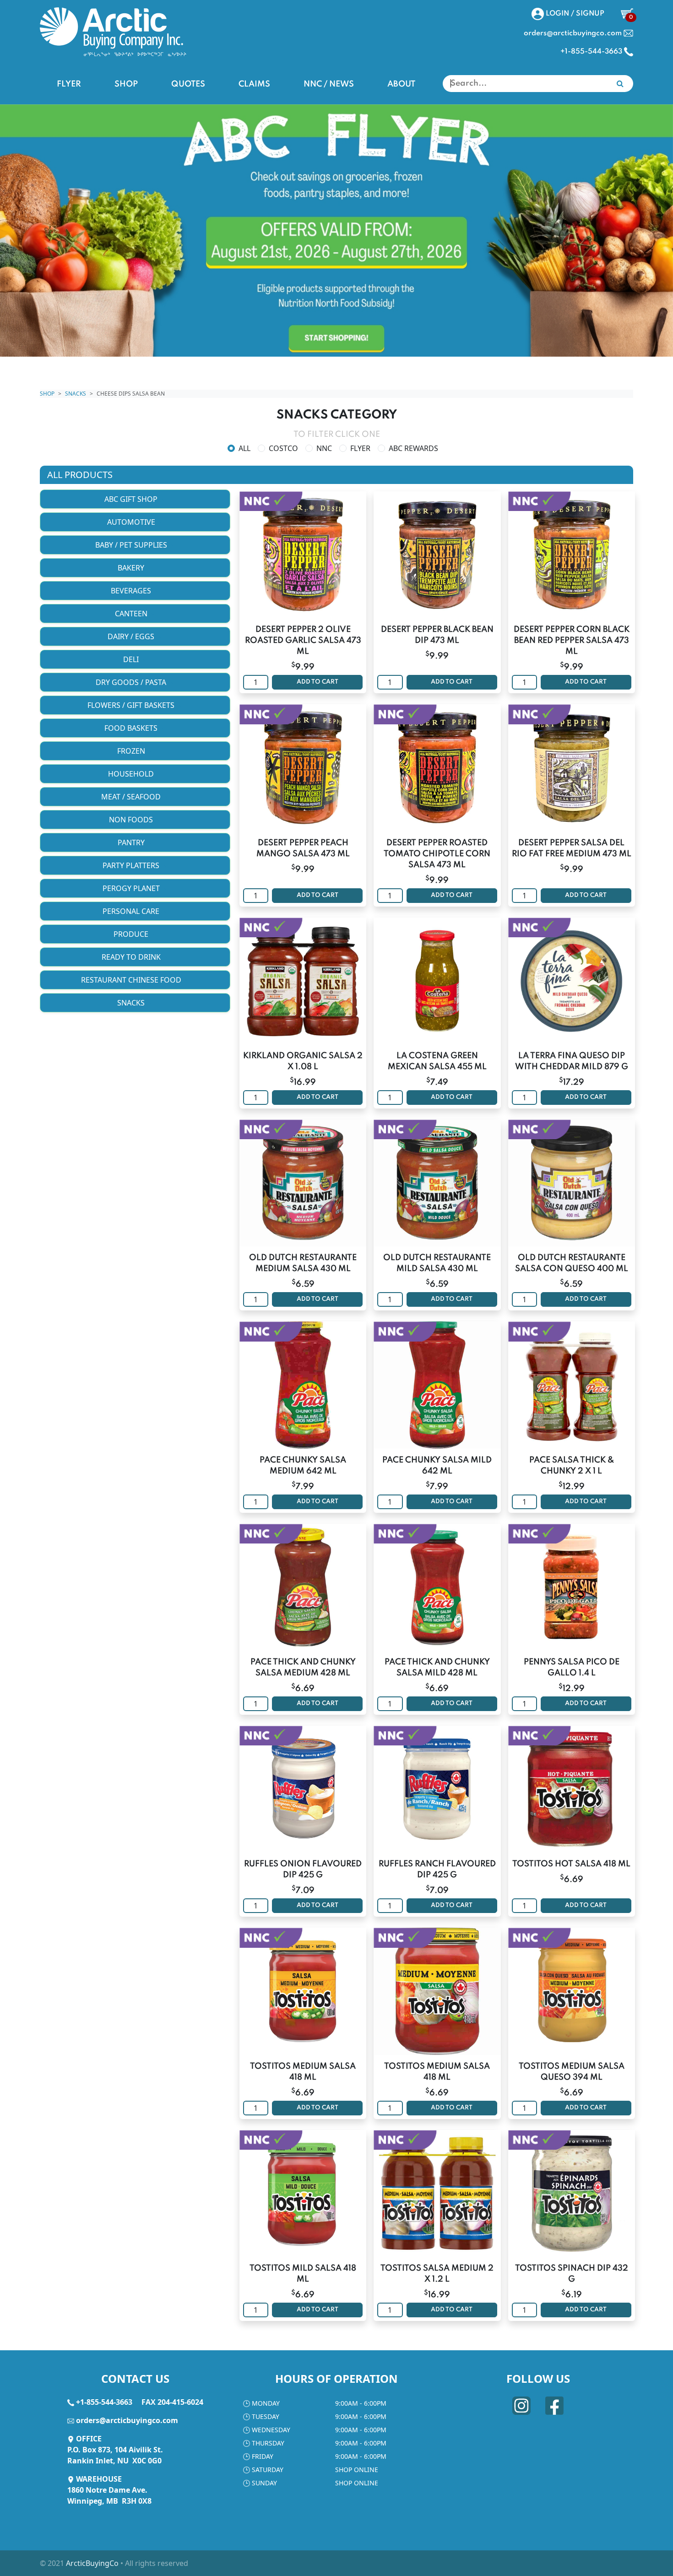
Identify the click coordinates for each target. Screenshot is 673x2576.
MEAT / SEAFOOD (132, 797)
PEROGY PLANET (132, 888)
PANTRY (132, 842)
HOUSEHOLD (132, 774)
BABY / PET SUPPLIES (132, 545)
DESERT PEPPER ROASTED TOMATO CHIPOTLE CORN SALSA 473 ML (437, 854)
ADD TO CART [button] (318, 682)
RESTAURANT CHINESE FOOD (132, 980)
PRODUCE (132, 934)
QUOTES (188, 84)
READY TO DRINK (132, 957)
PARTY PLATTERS (132, 865)
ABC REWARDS (413, 448)
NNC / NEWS (329, 84)
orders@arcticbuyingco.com (127, 2420)
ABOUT (401, 84)
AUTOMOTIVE (132, 522)
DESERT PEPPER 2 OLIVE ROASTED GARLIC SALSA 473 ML (303, 641)
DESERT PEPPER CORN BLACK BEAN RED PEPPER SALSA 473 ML (572, 641)
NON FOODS (132, 820)
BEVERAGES (132, 591)
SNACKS (76, 394)
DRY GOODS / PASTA (132, 682)
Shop (47, 394)
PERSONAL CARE (132, 911)
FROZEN (132, 751)
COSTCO (283, 448)
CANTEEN (132, 614)
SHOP (126, 84)
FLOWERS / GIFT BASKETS (132, 705)
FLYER (69, 84)
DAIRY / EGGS (132, 636)
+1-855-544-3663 (104, 2402)
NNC (324, 448)
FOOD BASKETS (132, 728)
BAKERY (132, 568)
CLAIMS (254, 84)
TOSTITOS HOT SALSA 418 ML (571, 1864)
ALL (244, 448)
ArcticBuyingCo (92, 2563)
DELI (132, 659)
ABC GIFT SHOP (132, 499)
